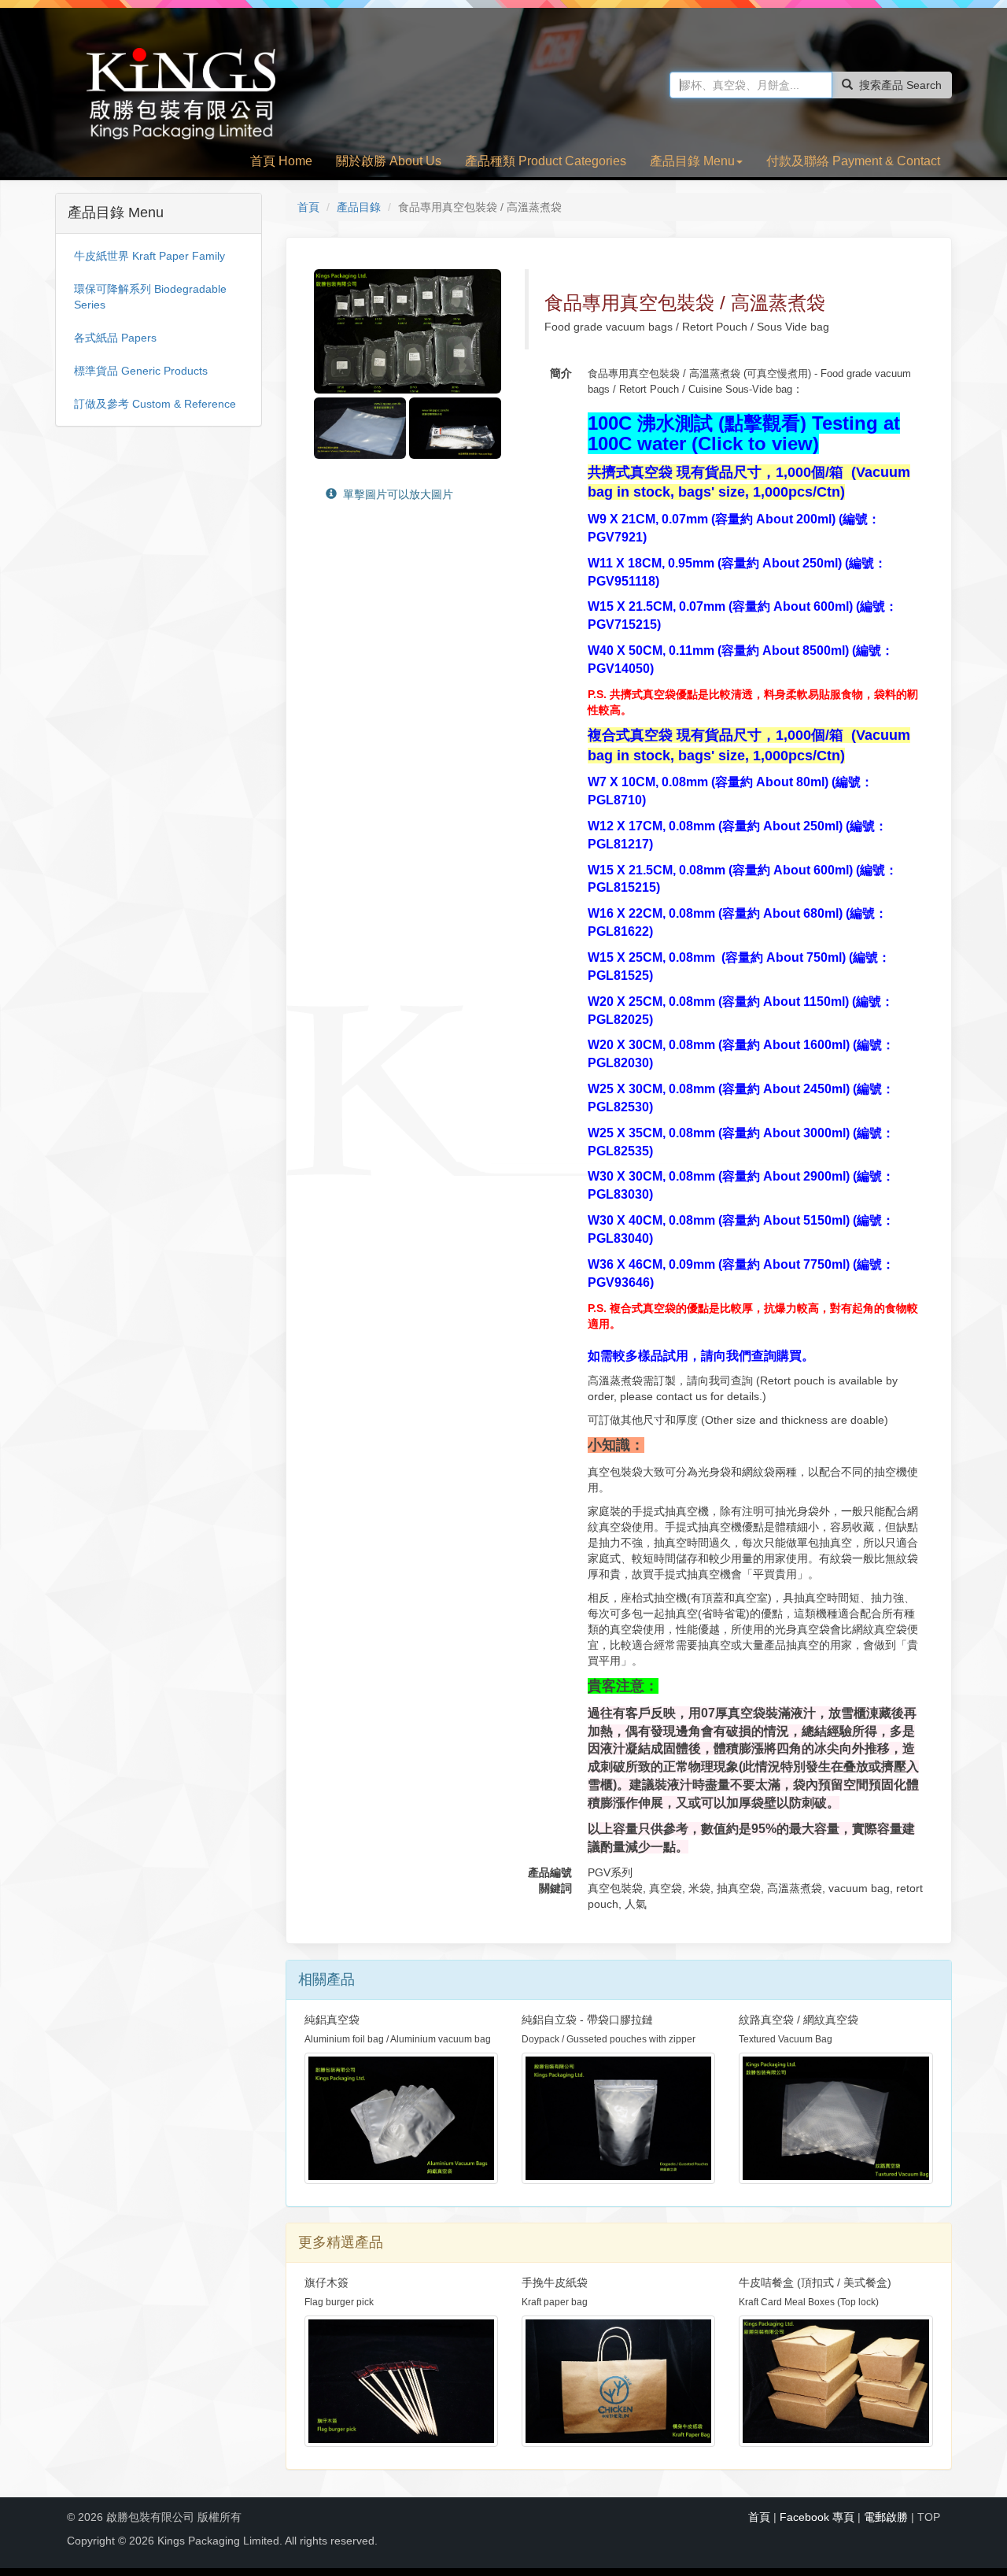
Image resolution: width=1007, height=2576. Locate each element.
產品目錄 (359, 207)
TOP (929, 2517)
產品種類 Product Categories (546, 161)
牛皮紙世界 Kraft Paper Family (149, 256)
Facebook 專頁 (817, 2517)
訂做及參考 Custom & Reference (155, 404)
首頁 (308, 207)
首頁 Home (281, 161)
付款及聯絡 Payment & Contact (853, 161)
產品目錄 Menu (692, 161)
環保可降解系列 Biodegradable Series (150, 297)
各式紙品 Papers (115, 338)
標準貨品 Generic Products (141, 371)
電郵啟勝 (886, 2517)
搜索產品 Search (900, 85)
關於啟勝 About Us (389, 161)
